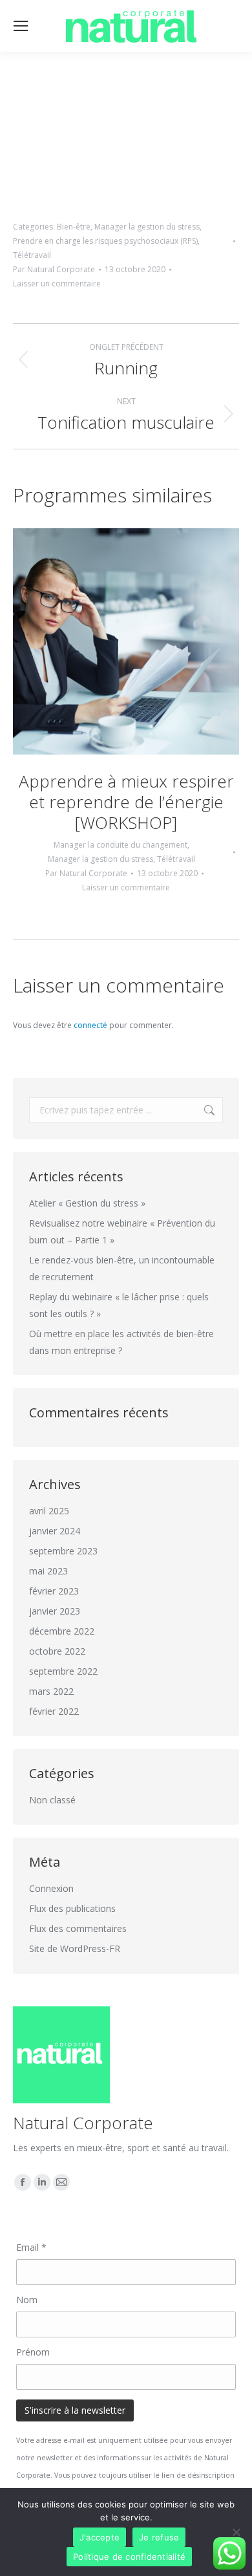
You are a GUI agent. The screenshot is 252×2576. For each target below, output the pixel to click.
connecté (90, 1025)
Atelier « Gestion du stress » (87, 1203)
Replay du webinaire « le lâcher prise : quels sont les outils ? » (119, 1305)
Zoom (109, 641)
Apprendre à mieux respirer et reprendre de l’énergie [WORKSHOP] (126, 802)
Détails (143, 641)
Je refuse (159, 2537)
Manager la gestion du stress (147, 227)
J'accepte (100, 2537)
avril (49, 1511)
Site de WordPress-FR (75, 1948)
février (54, 1591)
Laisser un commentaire (57, 284)
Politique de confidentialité (129, 2557)
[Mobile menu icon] (21, 26)
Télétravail (32, 255)
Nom (27, 2300)
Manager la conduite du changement (121, 845)
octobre (57, 1651)
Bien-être (74, 227)
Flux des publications (72, 1908)
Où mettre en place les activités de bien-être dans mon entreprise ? (121, 1342)
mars (51, 1691)
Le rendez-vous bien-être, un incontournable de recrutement (122, 1268)
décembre (62, 1631)
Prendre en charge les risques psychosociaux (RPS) (105, 241)
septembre (63, 1551)
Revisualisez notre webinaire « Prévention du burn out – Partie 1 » (122, 1231)
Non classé (52, 1800)
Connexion (51, 1888)
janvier (55, 1531)
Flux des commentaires (78, 1928)
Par (54, 269)
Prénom (33, 2352)
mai (48, 1571)
